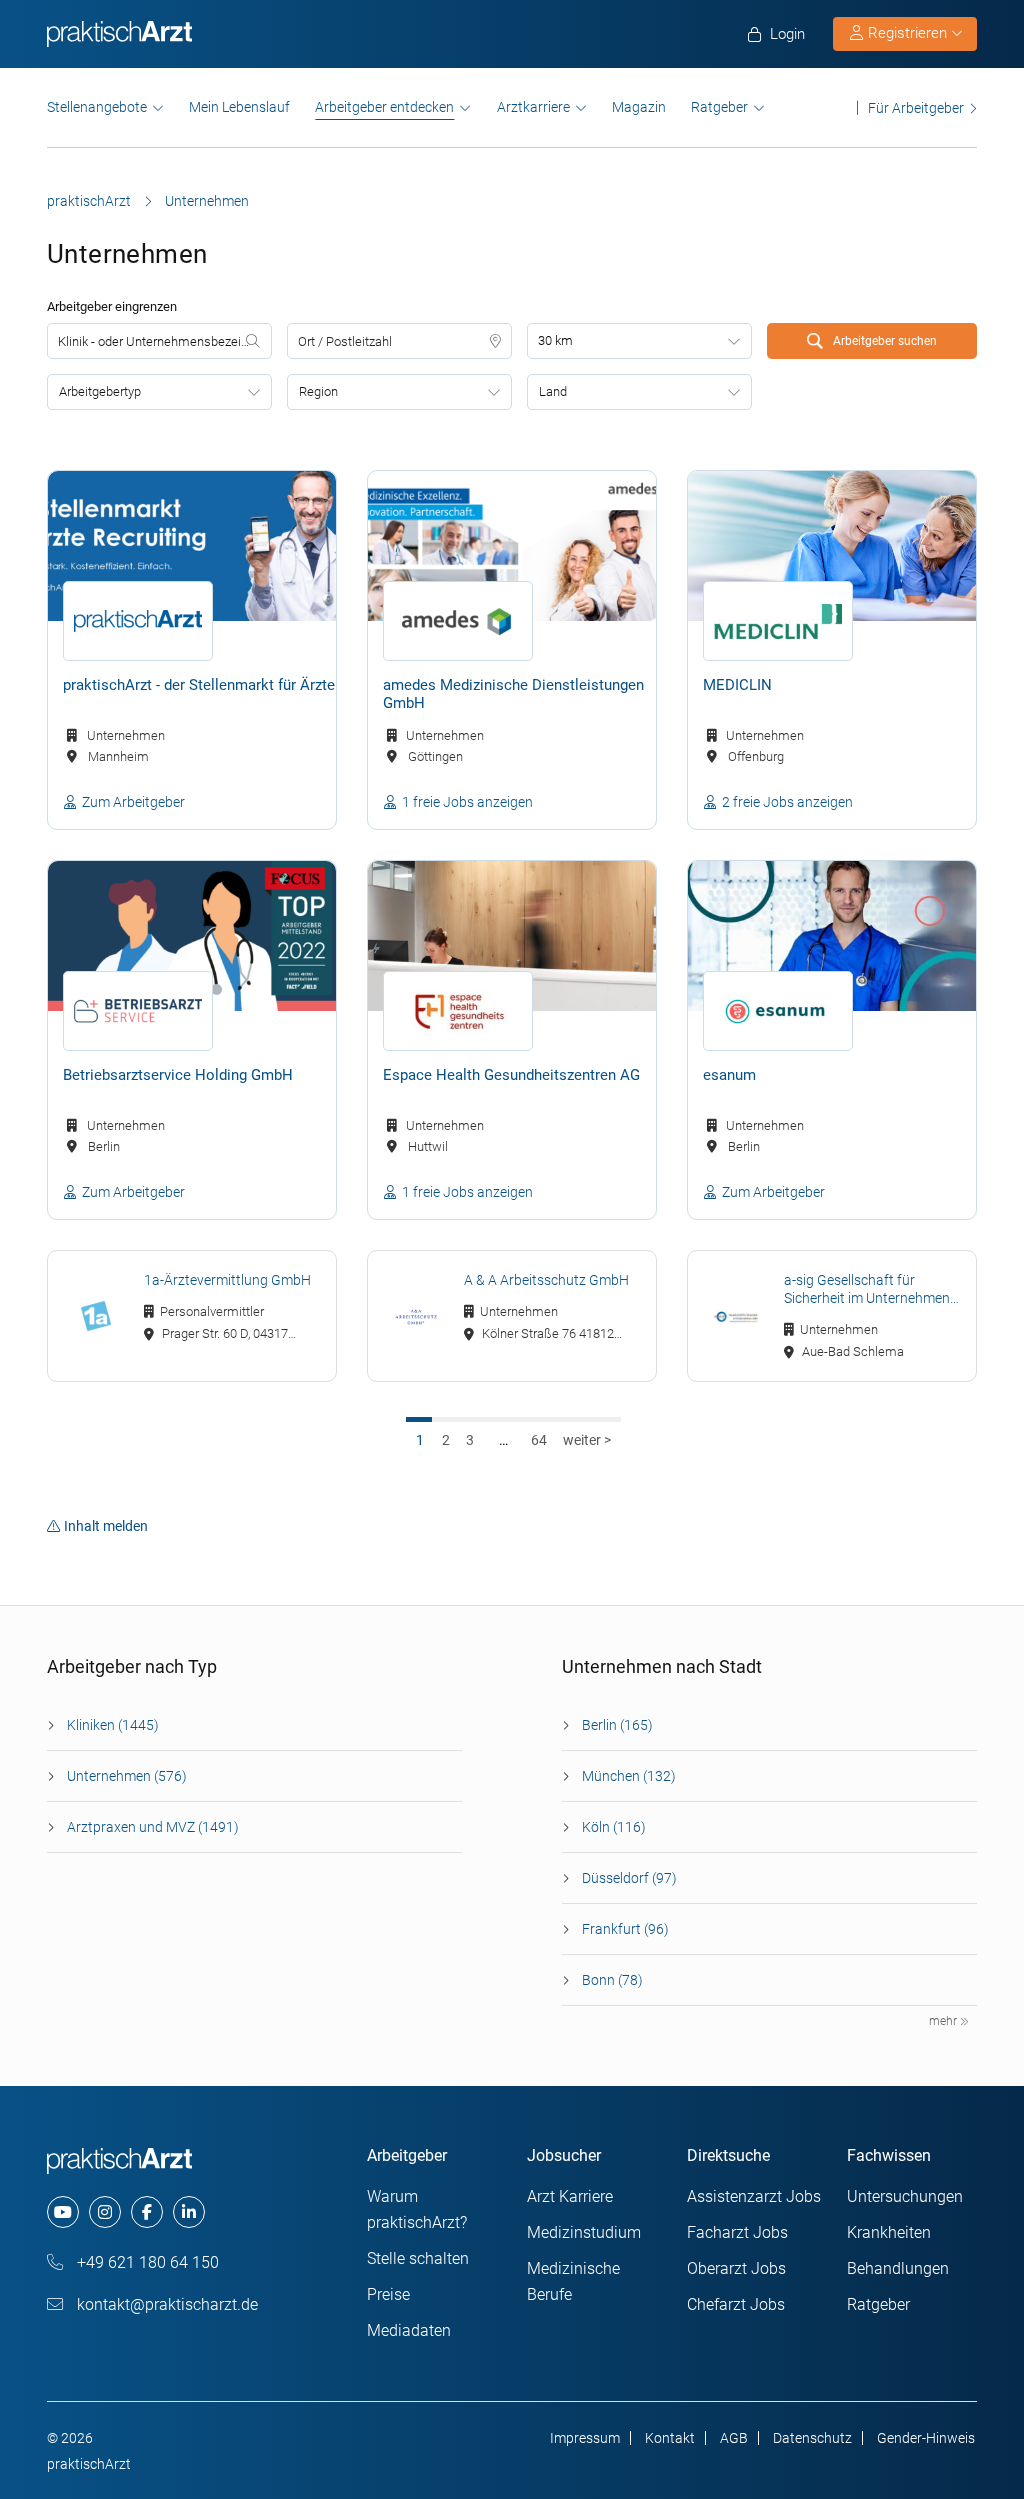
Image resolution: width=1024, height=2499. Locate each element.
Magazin (639, 107)
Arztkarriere (533, 107)
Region (318, 391)
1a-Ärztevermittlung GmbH (227, 1280)
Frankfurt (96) (625, 1929)
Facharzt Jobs (737, 2232)
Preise (388, 2294)
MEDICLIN (737, 685)
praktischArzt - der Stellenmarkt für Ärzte (199, 685)
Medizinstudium (584, 2232)
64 (539, 1440)
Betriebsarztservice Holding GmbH (178, 1075)
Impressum (585, 2438)
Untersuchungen (905, 2196)
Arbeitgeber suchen (883, 341)
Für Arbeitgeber (916, 107)
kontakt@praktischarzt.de (165, 2304)
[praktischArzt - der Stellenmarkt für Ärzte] (192, 546)
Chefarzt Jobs (736, 2304)
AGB (734, 2438)
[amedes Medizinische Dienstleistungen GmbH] (512, 546)
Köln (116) (614, 1827)
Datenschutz (812, 2438)
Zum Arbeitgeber (133, 802)
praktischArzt (89, 201)
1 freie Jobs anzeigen (467, 802)
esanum (729, 1075)
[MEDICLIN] (832, 546)
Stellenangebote (97, 107)
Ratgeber (719, 107)
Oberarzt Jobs (736, 2268)
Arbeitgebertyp (100, 391)
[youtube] (63, 2212)
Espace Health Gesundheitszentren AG (511, 1075)
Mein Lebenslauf (239, 107)
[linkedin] (189, 2212)
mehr (944, 2021)
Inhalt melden (106, 1526)
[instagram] (105, 2212)
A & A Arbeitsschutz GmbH (546, 1280)
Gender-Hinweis (926, 2438)
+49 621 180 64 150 (146, 2262)
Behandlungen (898, 2268)
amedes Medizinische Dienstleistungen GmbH (513, 694)
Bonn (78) (612, 1980)
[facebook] (147, 2212)
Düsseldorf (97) (629, 1878)
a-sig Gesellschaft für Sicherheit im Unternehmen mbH (867, 1289)
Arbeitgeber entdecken (384, 107)
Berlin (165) (617, 1725)
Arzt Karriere (570, 2196)
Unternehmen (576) (127, 1776)
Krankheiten (889, 2232)
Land (553, 391)
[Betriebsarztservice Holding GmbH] (192, 936)
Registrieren (907, 33)
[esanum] (832, 936)
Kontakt (670, 2438)
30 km (555, 340)
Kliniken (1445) (113, 1725)
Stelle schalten (418, 2258)
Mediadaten (409, 2330)
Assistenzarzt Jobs (754, 2196)
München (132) (629, 1776)
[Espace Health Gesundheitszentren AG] (512, 936)
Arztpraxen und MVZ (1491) (153, 1827)
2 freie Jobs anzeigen (787, 802)
